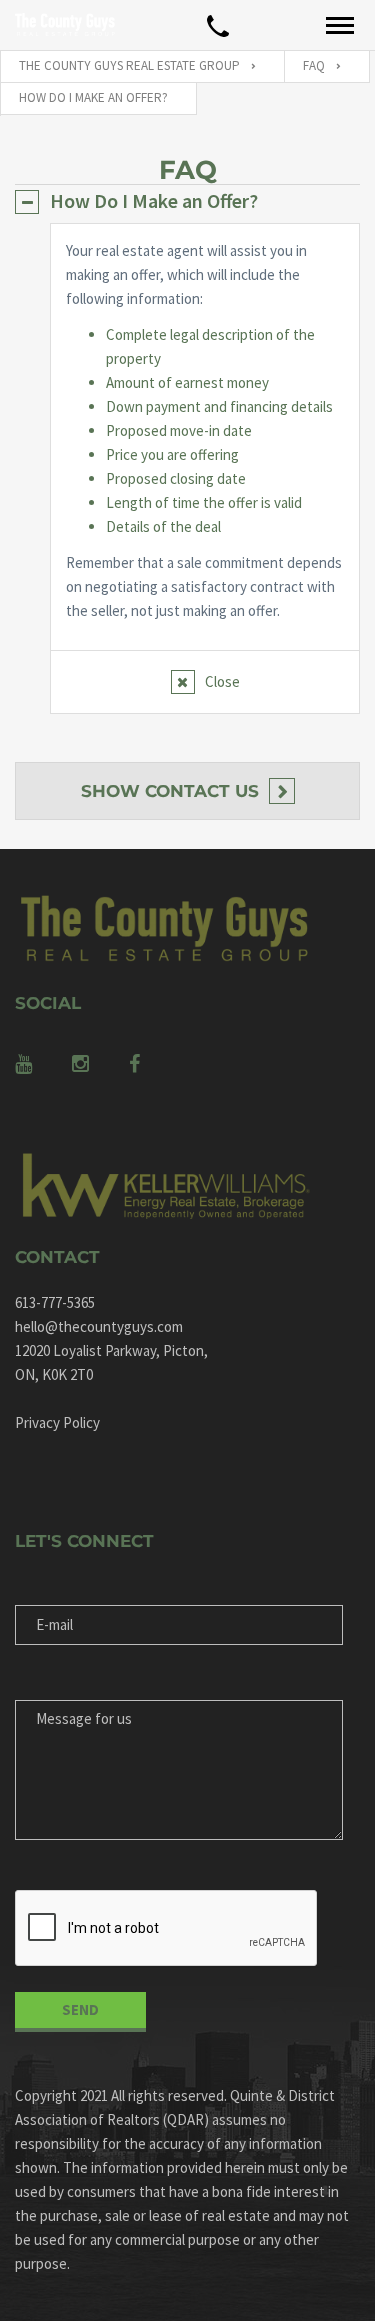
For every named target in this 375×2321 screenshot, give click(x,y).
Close (222, 681)
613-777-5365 (55, 1302)
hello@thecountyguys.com (99, 1326)
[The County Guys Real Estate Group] (65, 25)
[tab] (187, 201)
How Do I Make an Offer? (154, 200)
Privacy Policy (57, 1422)
